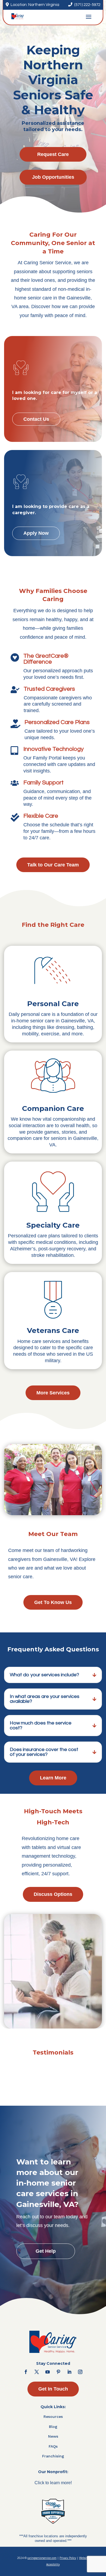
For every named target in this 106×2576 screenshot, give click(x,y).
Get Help (46, 2251)
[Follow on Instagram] (80, 2372)
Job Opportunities (53, 177)
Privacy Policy (68, 2558)
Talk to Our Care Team (53, 865)
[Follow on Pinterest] (58, 2372)
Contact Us (36, 419)
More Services (53, 1393)
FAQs (53, 2446)
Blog (53, 2427)
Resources (53, 2417)
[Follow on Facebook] (26, 2372)
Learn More (53, 1778)
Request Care (53, 154)
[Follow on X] (37, 2372)
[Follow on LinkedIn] (69, 2372)
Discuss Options (53, 1894)
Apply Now (36, 533)
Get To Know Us (53, 1602)
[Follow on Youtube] (48, 2372)
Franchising (53, 2456)
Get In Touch (53, 2389)
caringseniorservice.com (42, 2558)
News (53, 2436)
